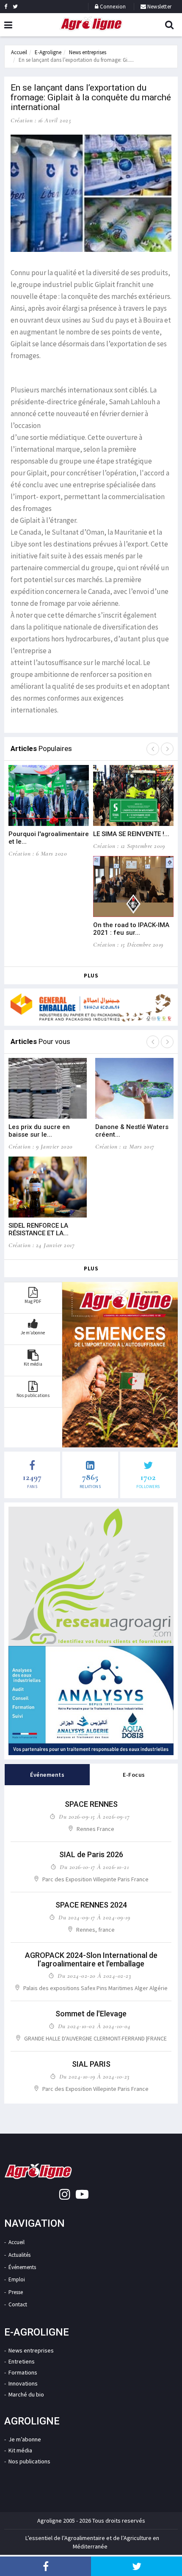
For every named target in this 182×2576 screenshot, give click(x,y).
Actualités (19, 2255)
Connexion (113, 7)
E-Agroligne (48, 52)
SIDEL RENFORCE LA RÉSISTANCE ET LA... (39, 1229)
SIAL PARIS (91, 2064)
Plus (91, 976)
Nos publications (29, 2461)
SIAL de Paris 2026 (91, 1854)
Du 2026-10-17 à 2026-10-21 (94, 1867)
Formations (23, 2372)
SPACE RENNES (91, 1804)
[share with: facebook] (45, 2566)
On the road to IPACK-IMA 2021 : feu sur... (131, 929)
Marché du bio (26, 2394)
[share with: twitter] (136, 2566)
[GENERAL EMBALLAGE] (91, 1007)
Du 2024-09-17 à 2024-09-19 (94, 1917)
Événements (22, 2267)
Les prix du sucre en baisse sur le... (39, 1131)
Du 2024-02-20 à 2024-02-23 (94, 1976)
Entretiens (22, 2361)
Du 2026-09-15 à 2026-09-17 (94, 1817)
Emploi (17, 2279)
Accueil (19, 52)
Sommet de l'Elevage (91, 2014)
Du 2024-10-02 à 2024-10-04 (94, 2026)
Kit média (20, 2450)
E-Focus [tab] (134, 1775)
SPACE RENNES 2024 (91, 1905)
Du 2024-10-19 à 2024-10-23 (94, 2076)
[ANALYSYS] (91, 1701)
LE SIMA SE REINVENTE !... (131, 834)
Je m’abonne (25, 2439)
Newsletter (159, 7)
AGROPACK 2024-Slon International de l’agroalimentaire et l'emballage (91, 1959)
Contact (18, 2304)
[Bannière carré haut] (91, 1576)
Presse (16, 2292)
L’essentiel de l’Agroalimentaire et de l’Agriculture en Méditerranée (92, 2542)
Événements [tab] (47, 1775)
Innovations (23, 2383)
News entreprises (88, 52)
